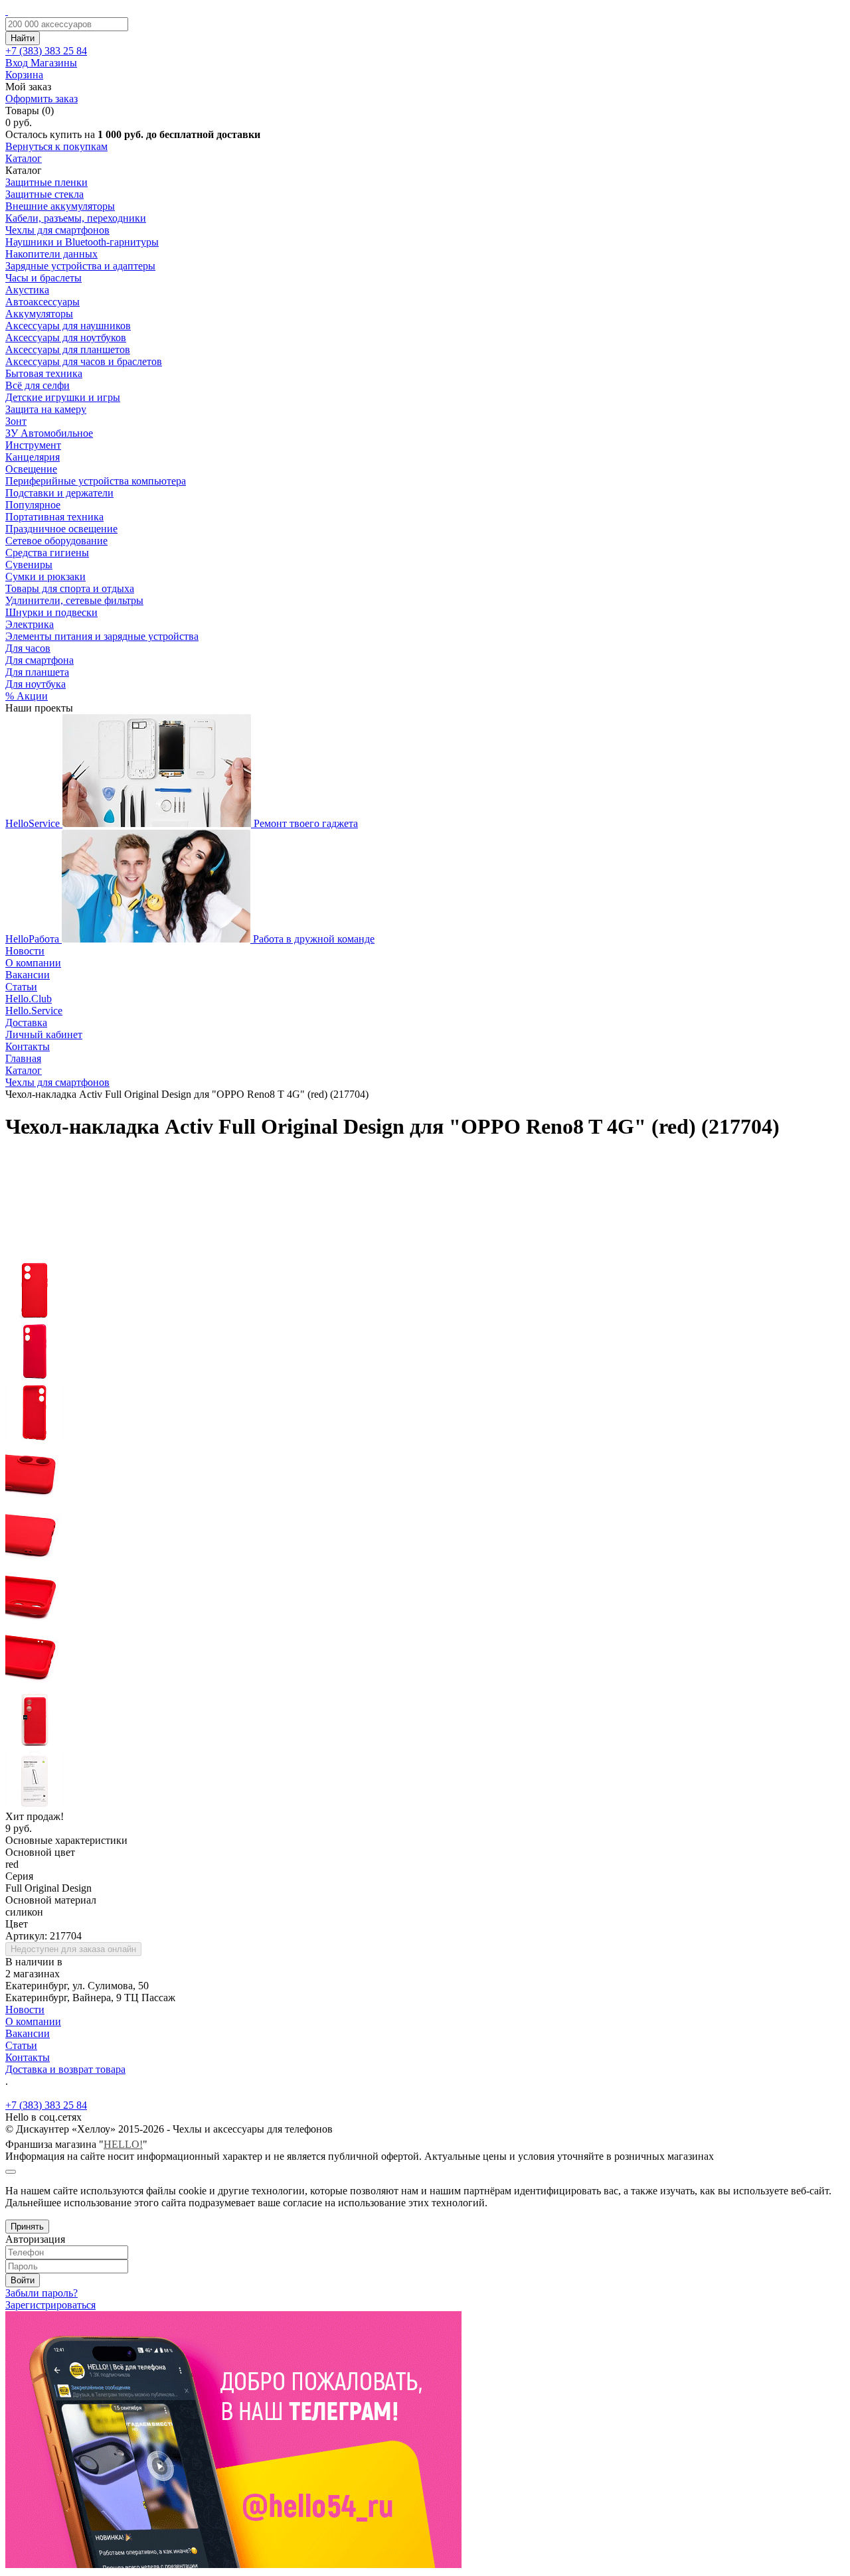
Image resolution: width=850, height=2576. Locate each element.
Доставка (26, 1023)
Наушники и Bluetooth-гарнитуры (82, 242)
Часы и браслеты (43, 278)
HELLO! (123, 2144)
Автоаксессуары (42, 302)
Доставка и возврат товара (65, 2069)
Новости (25, 951)
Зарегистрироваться (50, 2305)
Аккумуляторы (39, 314)
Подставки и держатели (59, 493)
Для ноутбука (36, 684)
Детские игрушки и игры (63, 397)
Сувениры (29, 565)
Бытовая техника (44, 373)
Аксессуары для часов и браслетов (84, 361)
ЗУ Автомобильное (49, 433)
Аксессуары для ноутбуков (66, 338)
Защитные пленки (46, 182)
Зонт (16, 421)
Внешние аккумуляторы (60, 206)
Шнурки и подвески (51, 612)
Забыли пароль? (42, 2293)
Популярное (33, 505)
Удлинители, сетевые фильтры (74, 600)
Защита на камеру (46, 409)
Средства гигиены (47, 553)
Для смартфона (40, 660)
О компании (33, 963)
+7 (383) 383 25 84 (46, 2105)
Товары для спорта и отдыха (70, 588)
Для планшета (37, 672)
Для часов (28, 648)
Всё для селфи (38, 385)
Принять (27, 2227)
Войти (23, 2280)
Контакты (28, 1046)
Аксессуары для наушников (68, 326)
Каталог (24, 158)
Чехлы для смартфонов (57, 230)
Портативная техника (54, 517)
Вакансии (28, 975)
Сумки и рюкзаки (45, 576)
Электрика (30, 624)
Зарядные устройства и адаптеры (80, 266)
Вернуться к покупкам (56, 146)
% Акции (27, 696)
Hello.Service (34, 1011)
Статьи (21, 987)
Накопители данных (51, 254)
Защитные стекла (44, 194)
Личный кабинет (44, 1034)
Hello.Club (29, 999)
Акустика (27, 290)
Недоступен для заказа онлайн (73, 1949)
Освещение (31, 469)
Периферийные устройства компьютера (96, 481)
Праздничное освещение (61, 529)
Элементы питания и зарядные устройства (102, 636)
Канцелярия (33, 457)
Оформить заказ (42, 99)
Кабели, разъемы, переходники (76, 218)
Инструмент (33, 445)
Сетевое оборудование (56, 541)
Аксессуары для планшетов (68, 349)
